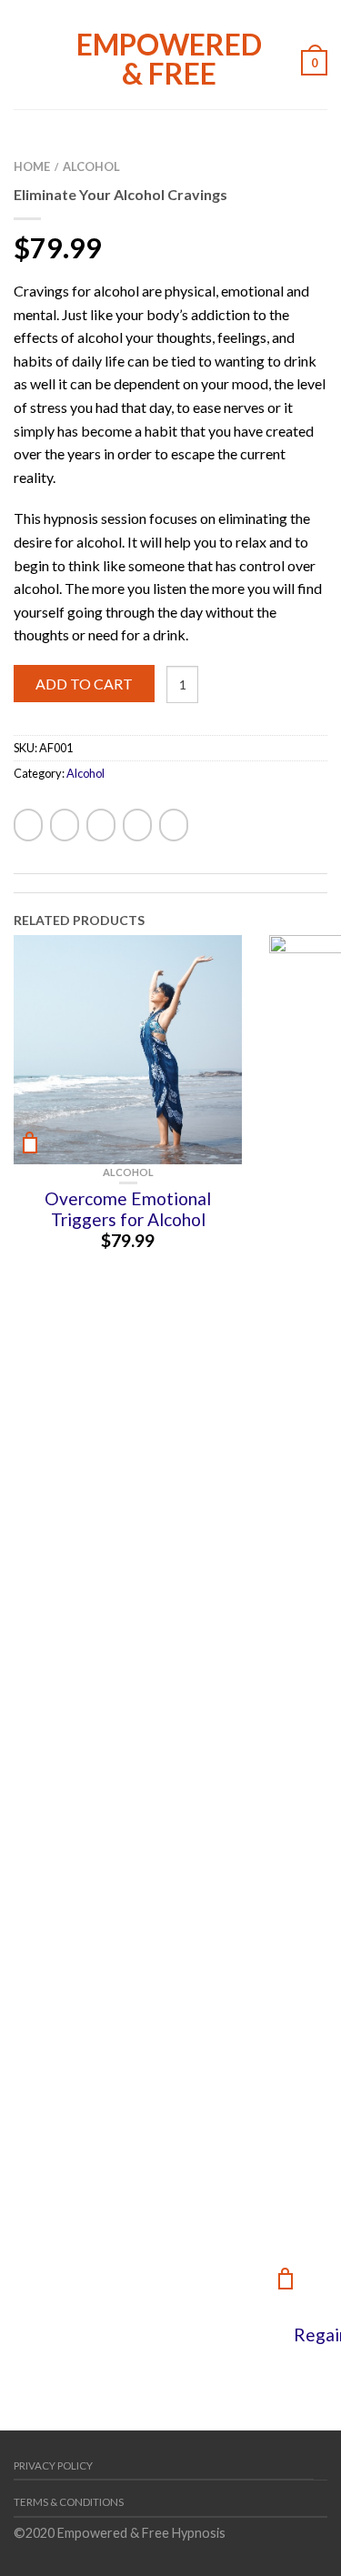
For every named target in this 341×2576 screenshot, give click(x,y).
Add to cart (84, 684)
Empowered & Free (169, 57)
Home (32, 166)
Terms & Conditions (69, 2502)
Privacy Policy (53, 2465)
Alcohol (91, 166)
